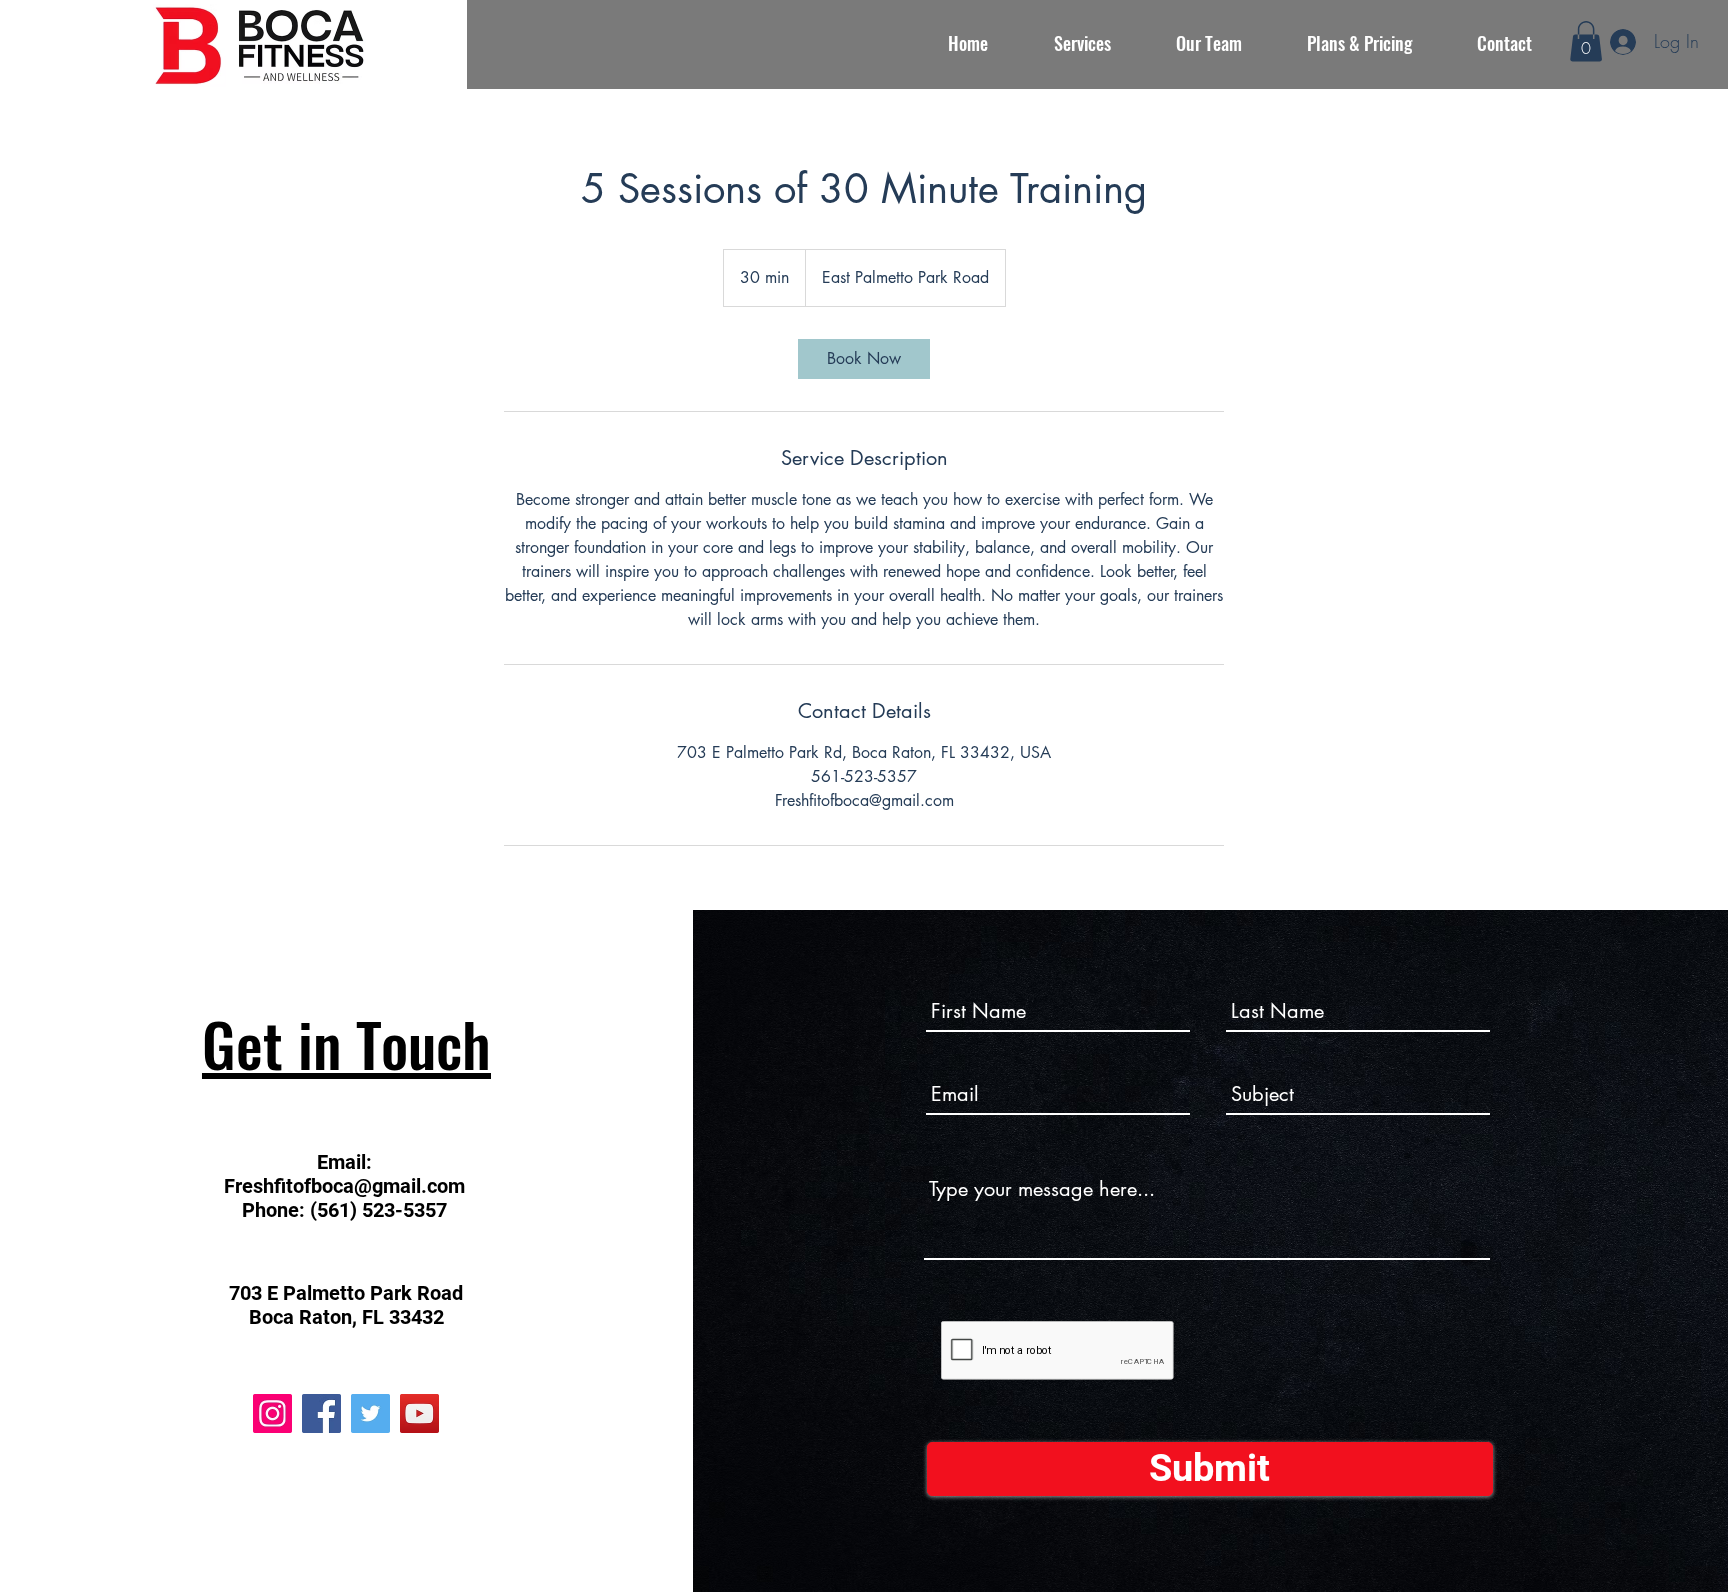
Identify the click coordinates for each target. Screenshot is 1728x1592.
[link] (864, 359)
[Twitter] (370, 1413)
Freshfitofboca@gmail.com (344, 1186)
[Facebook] (321, 1413)
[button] (1586, 41)
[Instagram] (272, 1413)
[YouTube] (419, 1413)
